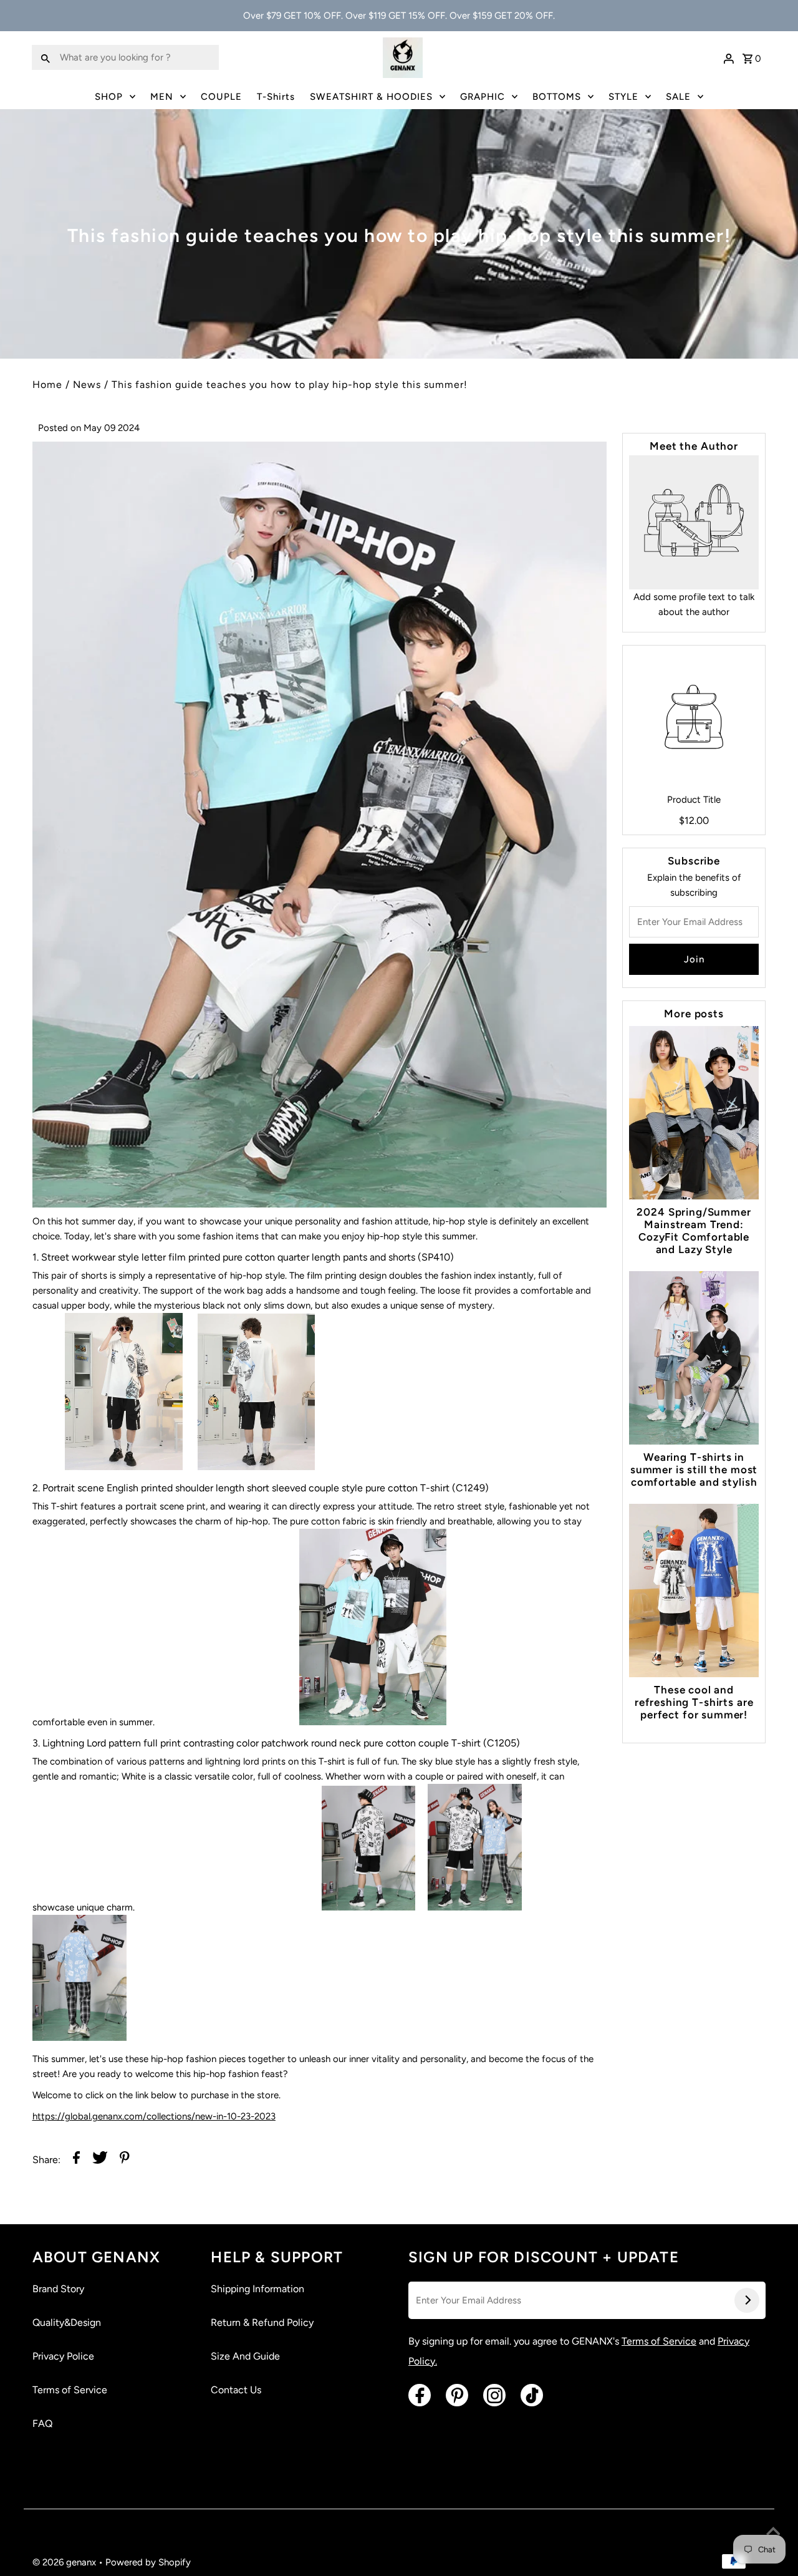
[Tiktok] (532, 2395)
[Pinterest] (457, 2395)
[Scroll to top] (773, 2532)
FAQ (42, 2423)
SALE (678, 97)
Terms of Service (70, 2390)
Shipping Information (257, 2289)
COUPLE (221, 97)
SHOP (109, 97)
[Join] (747, 2300)
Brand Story (58, 2289)
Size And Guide (245, 2356)
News (87, 385)
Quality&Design (67, 2322)
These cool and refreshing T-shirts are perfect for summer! (694, 1702)
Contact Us (236, 2390)
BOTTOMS (557, 97)
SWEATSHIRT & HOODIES (371, 97)
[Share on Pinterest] (125, 2160)
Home (47, 385)
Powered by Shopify (148, 2562)
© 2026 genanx (65, 2562)
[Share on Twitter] (100, 2160)
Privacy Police (63, 2356)
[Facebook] (420, 2395)
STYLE (623, 97)
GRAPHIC (483, 97)
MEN (162, 97)
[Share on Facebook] (76, 2160)
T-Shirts (276, 97)
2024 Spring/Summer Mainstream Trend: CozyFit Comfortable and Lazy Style (694, 1231)
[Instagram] (494, 2395)
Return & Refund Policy (262, 2322)
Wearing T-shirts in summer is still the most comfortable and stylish (694, 1470)
